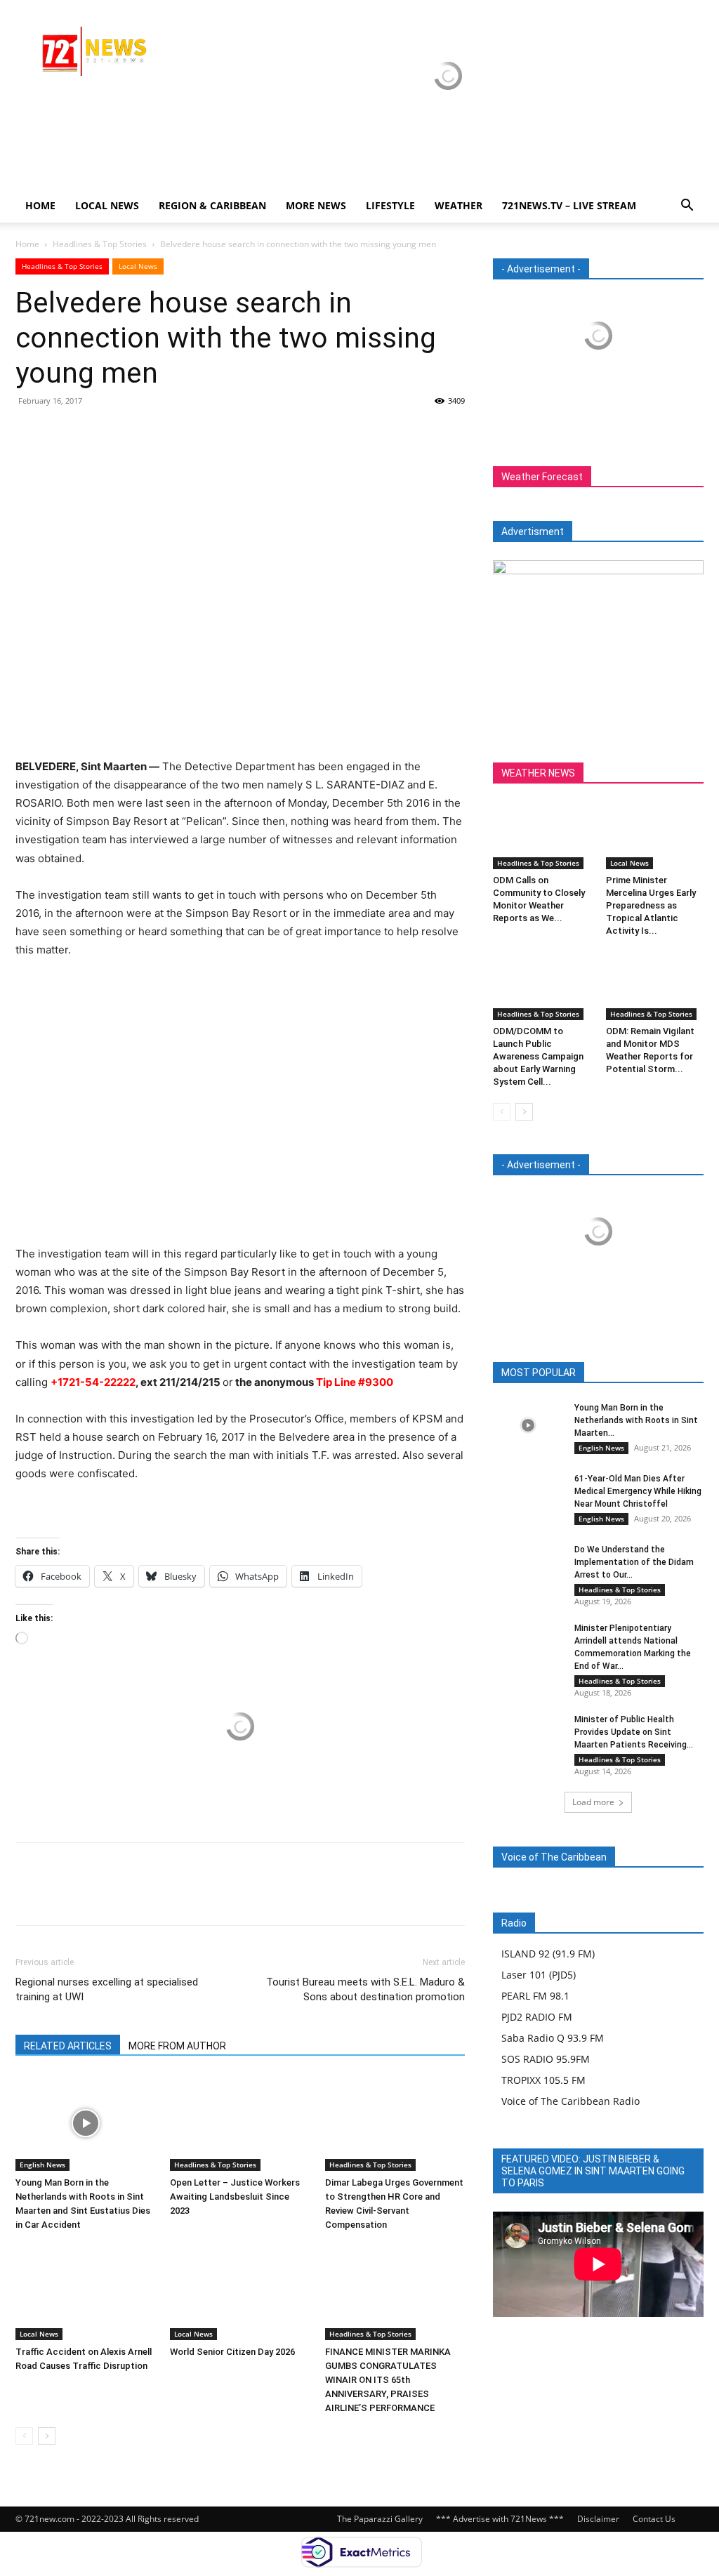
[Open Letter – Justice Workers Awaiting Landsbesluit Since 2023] (240, 2123)
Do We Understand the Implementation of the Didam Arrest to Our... (634, 1562)
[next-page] (47, 2436)
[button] (687, 207)
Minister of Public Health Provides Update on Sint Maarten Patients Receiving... (634, 1732)
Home (40, 205)
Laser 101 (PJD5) (539, 1975)
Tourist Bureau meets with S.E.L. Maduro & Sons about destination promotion (365, 1989)
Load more (593, 1802)
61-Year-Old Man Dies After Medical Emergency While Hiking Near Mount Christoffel (638, 1491)
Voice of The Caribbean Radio (570, 2101)
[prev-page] (24, 2436)
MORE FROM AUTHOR (177, 2046)
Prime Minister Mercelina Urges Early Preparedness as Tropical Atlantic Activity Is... (651, 905)
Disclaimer (598, 2519)
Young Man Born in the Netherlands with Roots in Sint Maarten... (636, 1420)
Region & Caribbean (212, 205)
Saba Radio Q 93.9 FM (553, 2038)
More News (316, 205)
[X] (62, 432)
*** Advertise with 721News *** (500, 2519)
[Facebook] (29, 432)
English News (42, 2165)
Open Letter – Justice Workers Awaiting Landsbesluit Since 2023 (235, 2197)
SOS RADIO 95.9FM (546, 2059)
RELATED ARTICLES (68, 2046)
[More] (159, 432)
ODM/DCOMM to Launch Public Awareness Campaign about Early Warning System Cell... (538, 1056)
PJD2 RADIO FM (537, 2017)
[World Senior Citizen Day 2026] (240, 2292)
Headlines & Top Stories (100, 244)
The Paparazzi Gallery (380, 2519)
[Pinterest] (94, 432)
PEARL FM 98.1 (535, 1996)
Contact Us (654, 2519)
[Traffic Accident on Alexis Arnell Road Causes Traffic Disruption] (85, 2292)
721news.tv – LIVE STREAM (569, 205)
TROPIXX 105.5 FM (543, 2080)
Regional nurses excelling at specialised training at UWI (107, 1989)
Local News (107, 205)
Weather (459, 205)
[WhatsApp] (126, 432)
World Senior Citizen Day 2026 (233, 2352)
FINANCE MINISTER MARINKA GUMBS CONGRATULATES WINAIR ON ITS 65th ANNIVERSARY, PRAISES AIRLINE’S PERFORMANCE (388, 2380)
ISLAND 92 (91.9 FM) (548, 1954)
